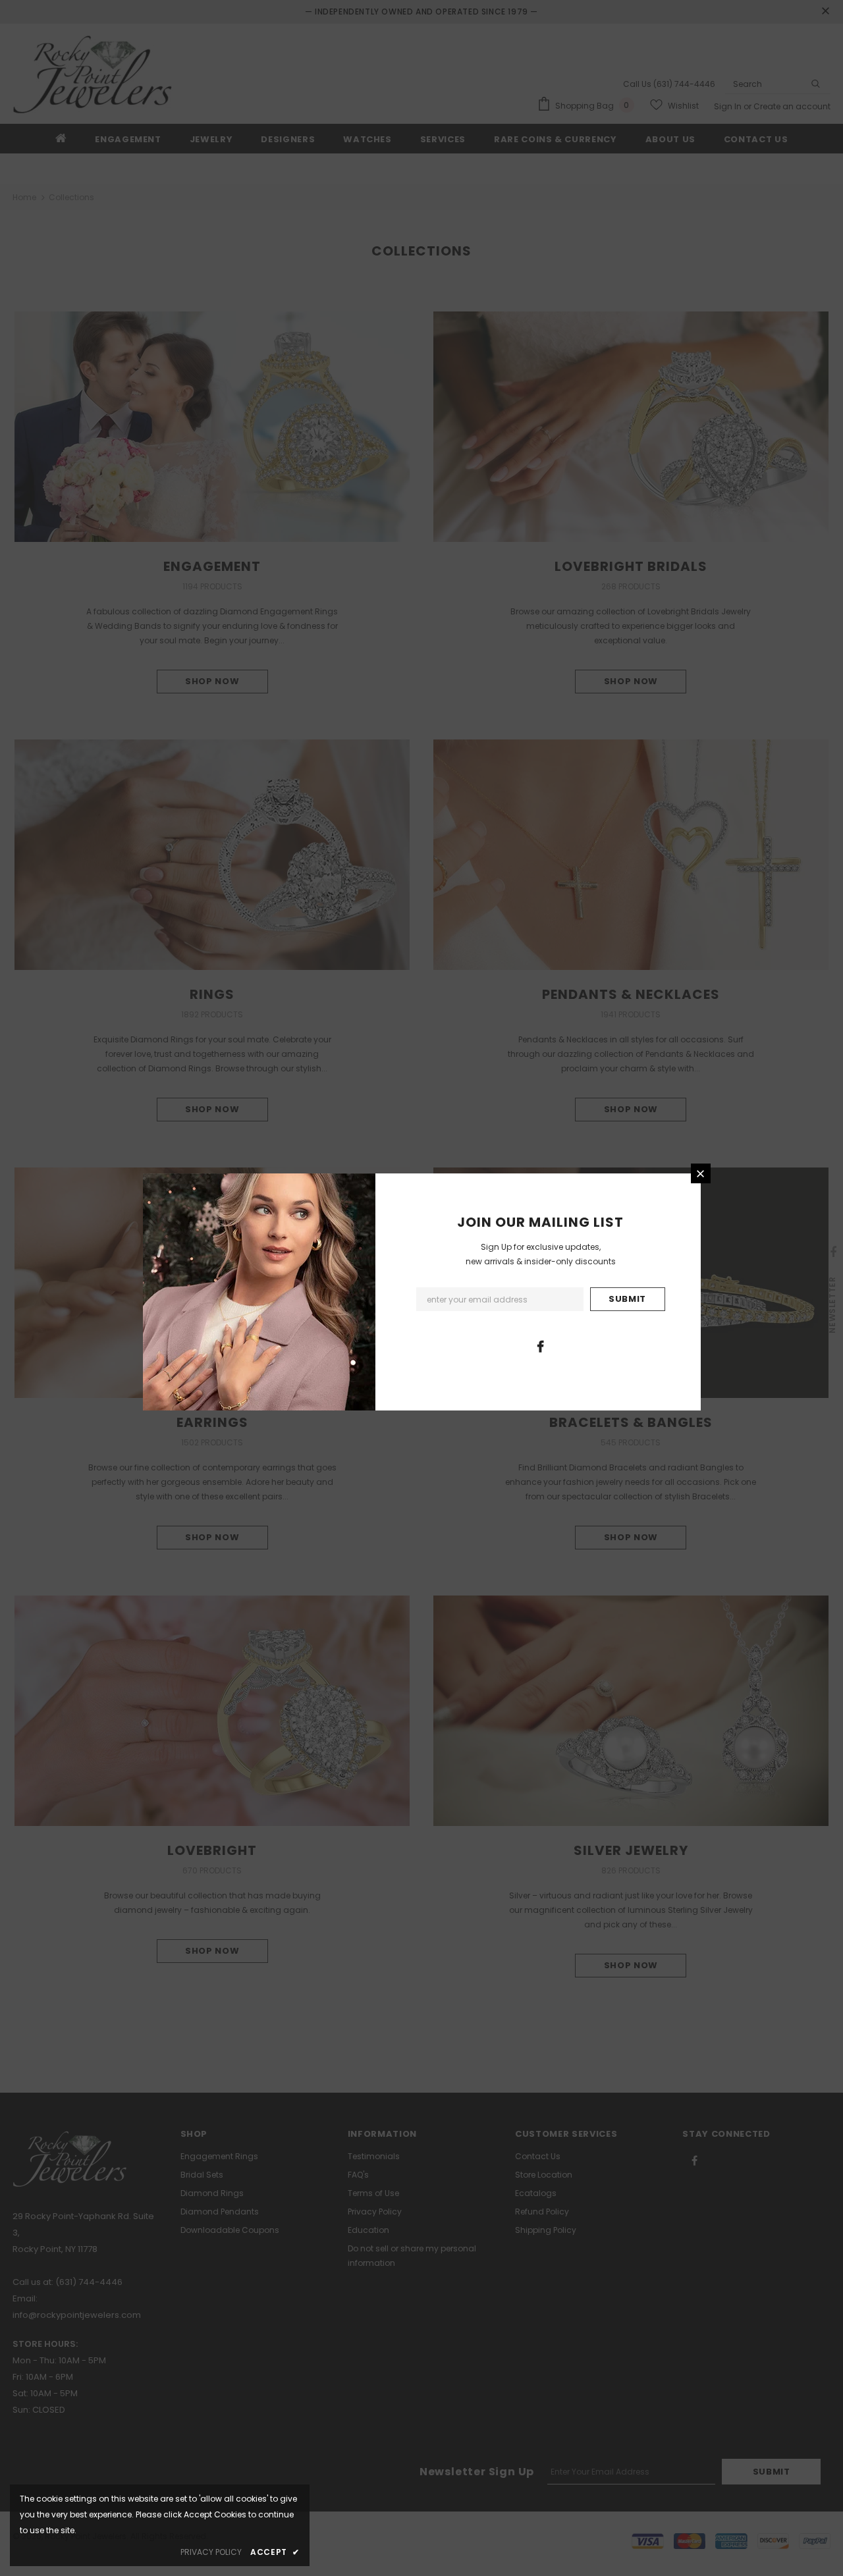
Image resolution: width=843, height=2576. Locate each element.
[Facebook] (540, 1346)
